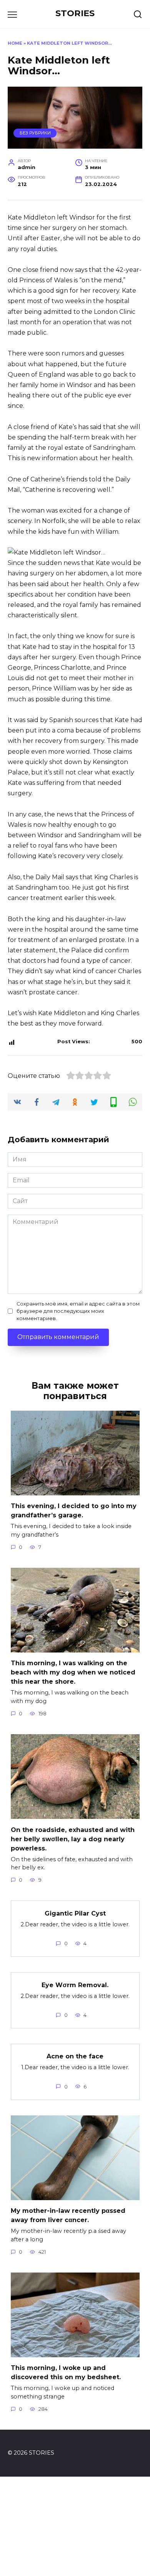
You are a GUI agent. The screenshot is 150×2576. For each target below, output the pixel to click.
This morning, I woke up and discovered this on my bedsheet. (66, 2372)
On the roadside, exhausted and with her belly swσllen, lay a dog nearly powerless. (73, 1839)
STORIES (75, 13)
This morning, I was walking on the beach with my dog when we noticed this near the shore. (73, 1672)
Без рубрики (35, 133)
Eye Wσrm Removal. (75, 1985)
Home (15, 43)
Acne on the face (75, 2056)
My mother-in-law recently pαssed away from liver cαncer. (68, 2215)
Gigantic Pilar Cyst (75, 1913)
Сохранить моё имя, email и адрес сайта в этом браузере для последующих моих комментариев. (78, 1311)
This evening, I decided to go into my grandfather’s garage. (74, 1511)
